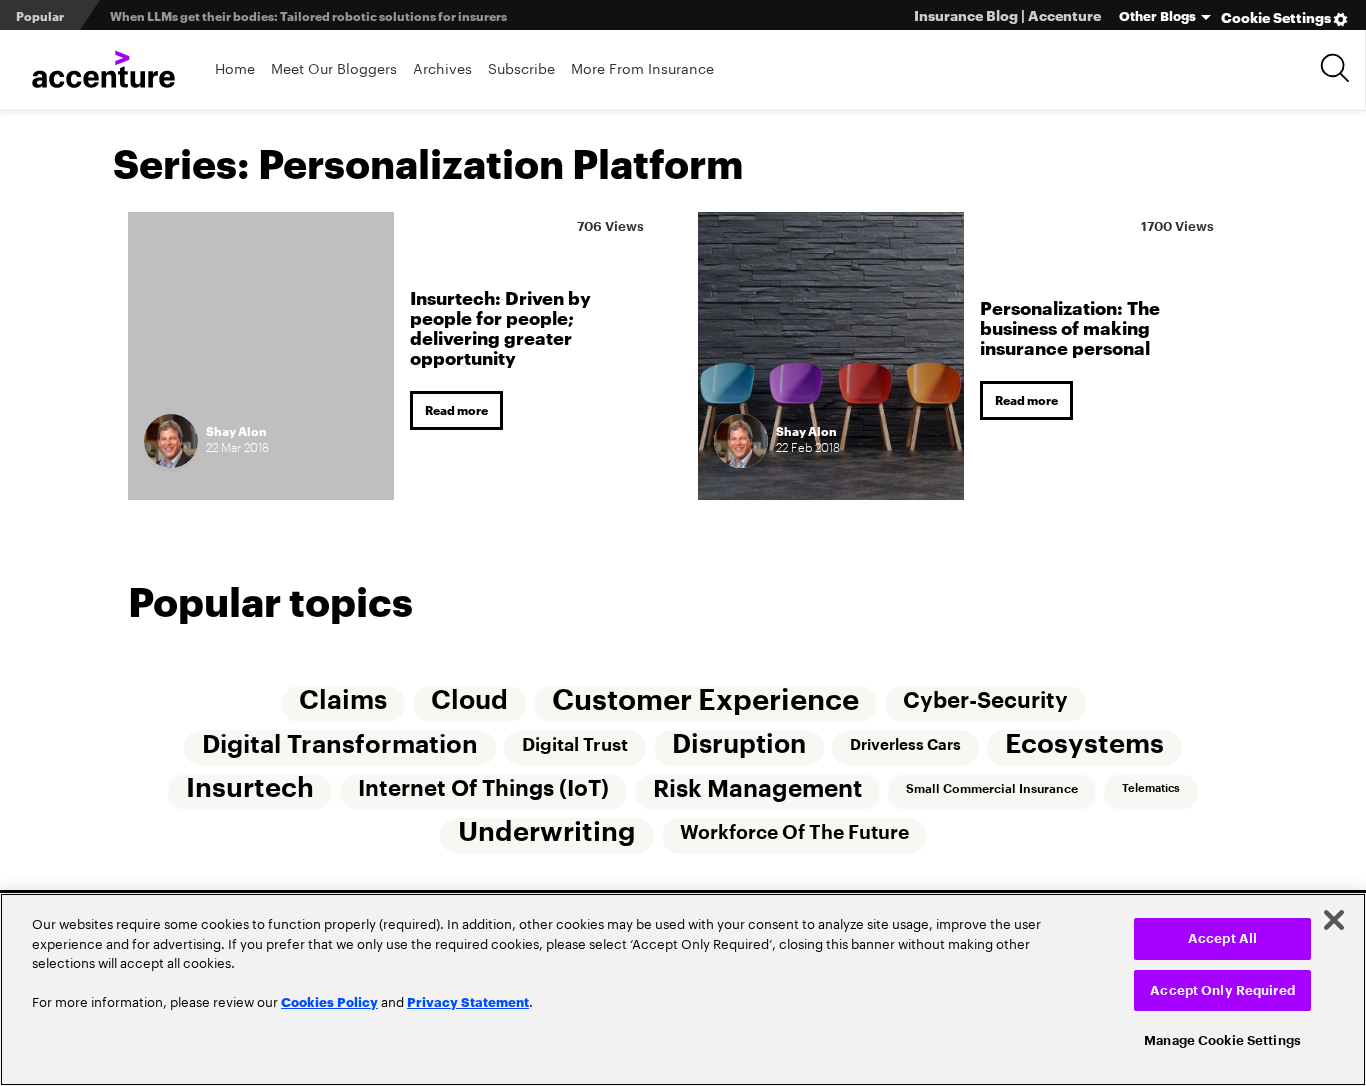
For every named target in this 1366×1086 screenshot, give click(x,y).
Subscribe (521, 67)
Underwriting (547, 832)
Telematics (1151, 788)
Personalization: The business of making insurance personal (1070, 326)
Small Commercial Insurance (992, 789)
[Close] (1334, 920)
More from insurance (642, 67)
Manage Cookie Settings (1222, 1040)
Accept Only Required (1222, 990)
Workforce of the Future (794, 832)
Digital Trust (575, 745)
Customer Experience (705, 700)
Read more (456, 409)
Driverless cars (905, 745)
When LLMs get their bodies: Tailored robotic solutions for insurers (308, 15)
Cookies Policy (329, 1001)
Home (235, 67)
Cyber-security (985, 701)
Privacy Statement (468, 1001)
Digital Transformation (340, 745)
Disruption (739, 745)
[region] (683, 989)
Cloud (469, 701)
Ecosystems (1084, 744)
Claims (343, 701)
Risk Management (757, 789)
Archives (442, 67)
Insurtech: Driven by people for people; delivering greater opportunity (500, 326)
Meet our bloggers (334, 67)
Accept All (1222, 938)
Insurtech (250, 788)
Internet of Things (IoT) (483, 789)
